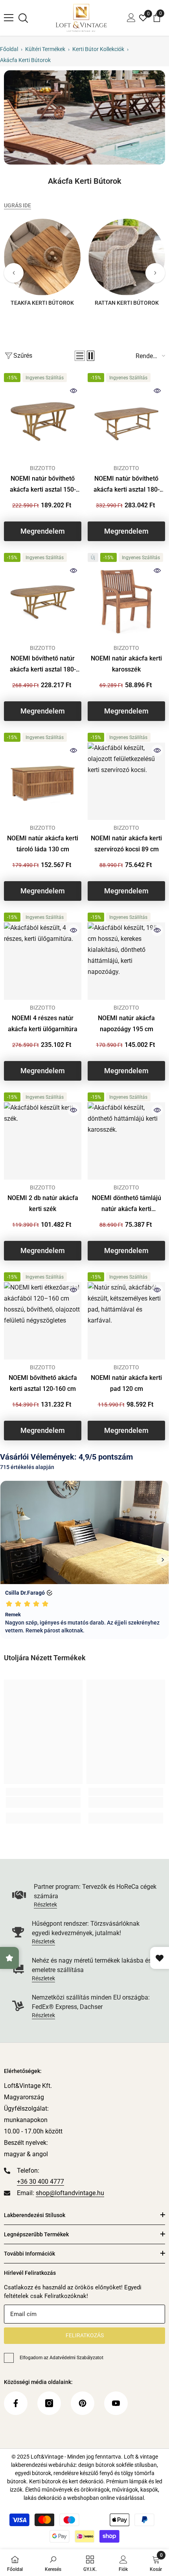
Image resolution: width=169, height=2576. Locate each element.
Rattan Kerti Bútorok (127, 303)
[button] (80, 356)
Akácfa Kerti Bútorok (25, 60)
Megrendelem (43, 531)
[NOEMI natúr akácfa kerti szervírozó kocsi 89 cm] (126, 781)
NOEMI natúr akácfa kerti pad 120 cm (126, 1383)
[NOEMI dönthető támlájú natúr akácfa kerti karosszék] (126, 1141)
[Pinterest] (83, 2403)
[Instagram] (49, 2403)
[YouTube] (116, 2403)
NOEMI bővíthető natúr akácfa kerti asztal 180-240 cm (43, 665)
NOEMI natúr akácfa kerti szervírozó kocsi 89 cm (126, 844)
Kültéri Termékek (45, 49)
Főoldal (9, 49)
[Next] (155, 273)
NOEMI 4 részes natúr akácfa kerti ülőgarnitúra (43, 1024)
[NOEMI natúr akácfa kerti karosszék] (126, 601)
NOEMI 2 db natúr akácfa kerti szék (43, 1203)
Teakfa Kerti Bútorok (42, 303)
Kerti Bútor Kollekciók (98, 49)
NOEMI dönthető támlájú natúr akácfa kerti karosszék (127, 1204)
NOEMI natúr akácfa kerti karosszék (126, 664)
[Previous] (14, 273)
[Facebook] (16, 2403)
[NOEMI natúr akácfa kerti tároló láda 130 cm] (43, 781)
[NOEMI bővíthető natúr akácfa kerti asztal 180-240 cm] (43, 601)
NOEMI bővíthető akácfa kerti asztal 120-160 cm (43, 1383)
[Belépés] (131, 18)
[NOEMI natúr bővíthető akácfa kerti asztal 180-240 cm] (126, 422)
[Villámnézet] (73, 391)
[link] (84, 117)
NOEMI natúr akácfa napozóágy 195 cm (126, 1024)
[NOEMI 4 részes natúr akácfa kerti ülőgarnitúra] (43, 961)
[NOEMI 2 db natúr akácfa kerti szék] (43, 1141)
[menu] (9, 18)
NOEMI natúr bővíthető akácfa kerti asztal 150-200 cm (43, 485)
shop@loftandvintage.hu (70, 2193)
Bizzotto (43, 468)
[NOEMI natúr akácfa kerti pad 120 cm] (126, 1321)
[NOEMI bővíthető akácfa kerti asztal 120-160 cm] (43, 1321)
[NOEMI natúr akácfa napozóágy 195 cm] (126, 961)
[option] (42, 265)
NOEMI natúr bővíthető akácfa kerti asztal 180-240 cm (127, 485)
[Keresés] (23, 18)
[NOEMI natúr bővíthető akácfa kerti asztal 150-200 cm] (43, 422)
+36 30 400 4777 (40, 2182)
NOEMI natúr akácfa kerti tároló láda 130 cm (43, 844)
